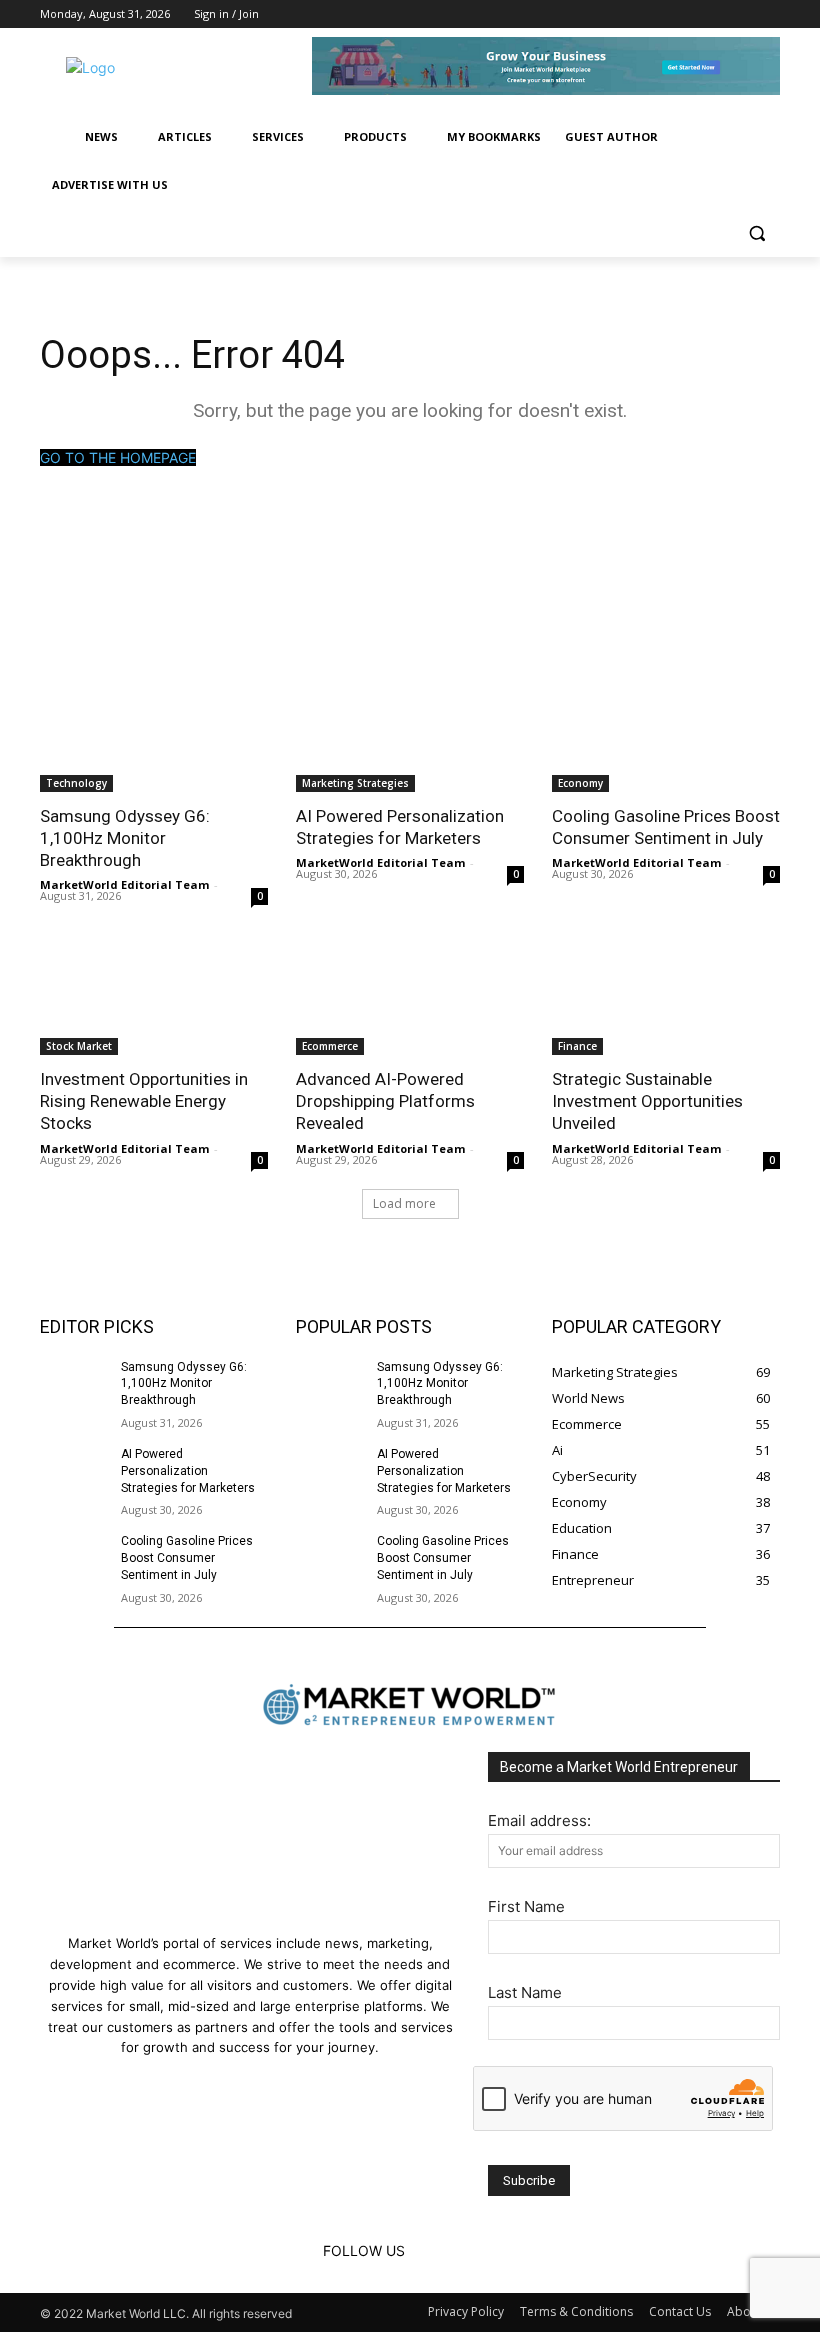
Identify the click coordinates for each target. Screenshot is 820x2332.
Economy (580, 783)
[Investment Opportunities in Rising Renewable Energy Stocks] (154, 998)
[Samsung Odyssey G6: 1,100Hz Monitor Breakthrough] (154, 735)
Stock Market (79, 1046)
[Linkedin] (740, 14)
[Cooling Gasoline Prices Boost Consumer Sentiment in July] (666, 735)
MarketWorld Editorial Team (124, 884)
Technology (76, 783)
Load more (404, 1203)
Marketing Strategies (355, 783)
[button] (756, 233)
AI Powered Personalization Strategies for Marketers (400, 827)
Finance (577, 1046)
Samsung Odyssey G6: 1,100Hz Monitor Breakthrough (125, 838)
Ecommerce (330, 1046)
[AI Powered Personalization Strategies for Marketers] (410, 735)
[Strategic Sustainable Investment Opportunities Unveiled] (666, 998)
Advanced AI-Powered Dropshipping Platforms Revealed (385, 1101)
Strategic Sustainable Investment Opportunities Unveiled (647, 1101)
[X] (768, 14)
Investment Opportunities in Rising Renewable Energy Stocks (144, 1101)
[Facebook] (713, 14)
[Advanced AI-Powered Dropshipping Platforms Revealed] (410, 998)
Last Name (525, 1992)
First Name (526, 1906)
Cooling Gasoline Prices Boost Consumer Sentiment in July (666, 827)
